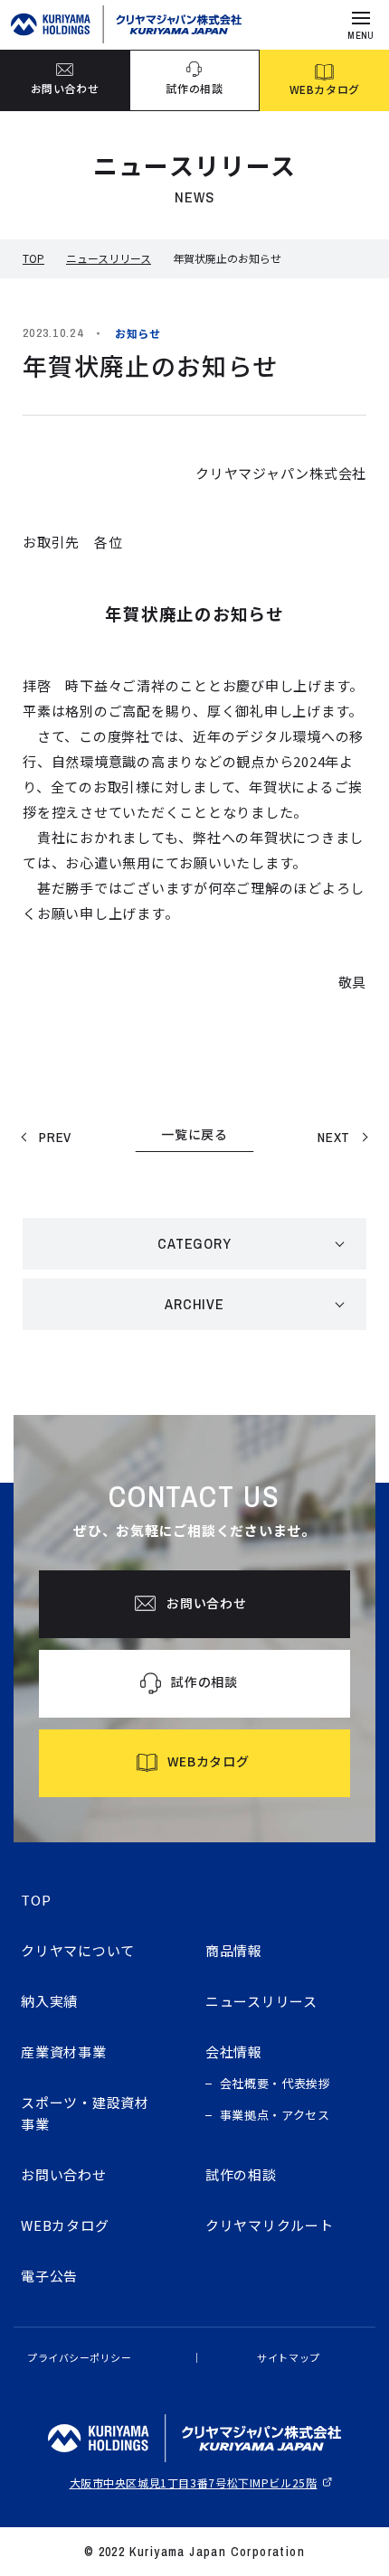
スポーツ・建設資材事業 (85, 2113)
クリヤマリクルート (270, 2225)
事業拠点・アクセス (275, 2115)
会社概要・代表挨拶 (275, 2083)
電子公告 (49, 2276)
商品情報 (234, 1950)
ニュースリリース (109, 258)
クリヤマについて (78, 1950)
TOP (33, 258)
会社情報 (234, 2051)
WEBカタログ (65, 2225)
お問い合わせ (64, 2174)
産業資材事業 (64, 2051)
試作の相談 (241, 2174)
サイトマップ (288, 2357)
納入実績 (49, 2001)
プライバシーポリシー (80, 2357)
